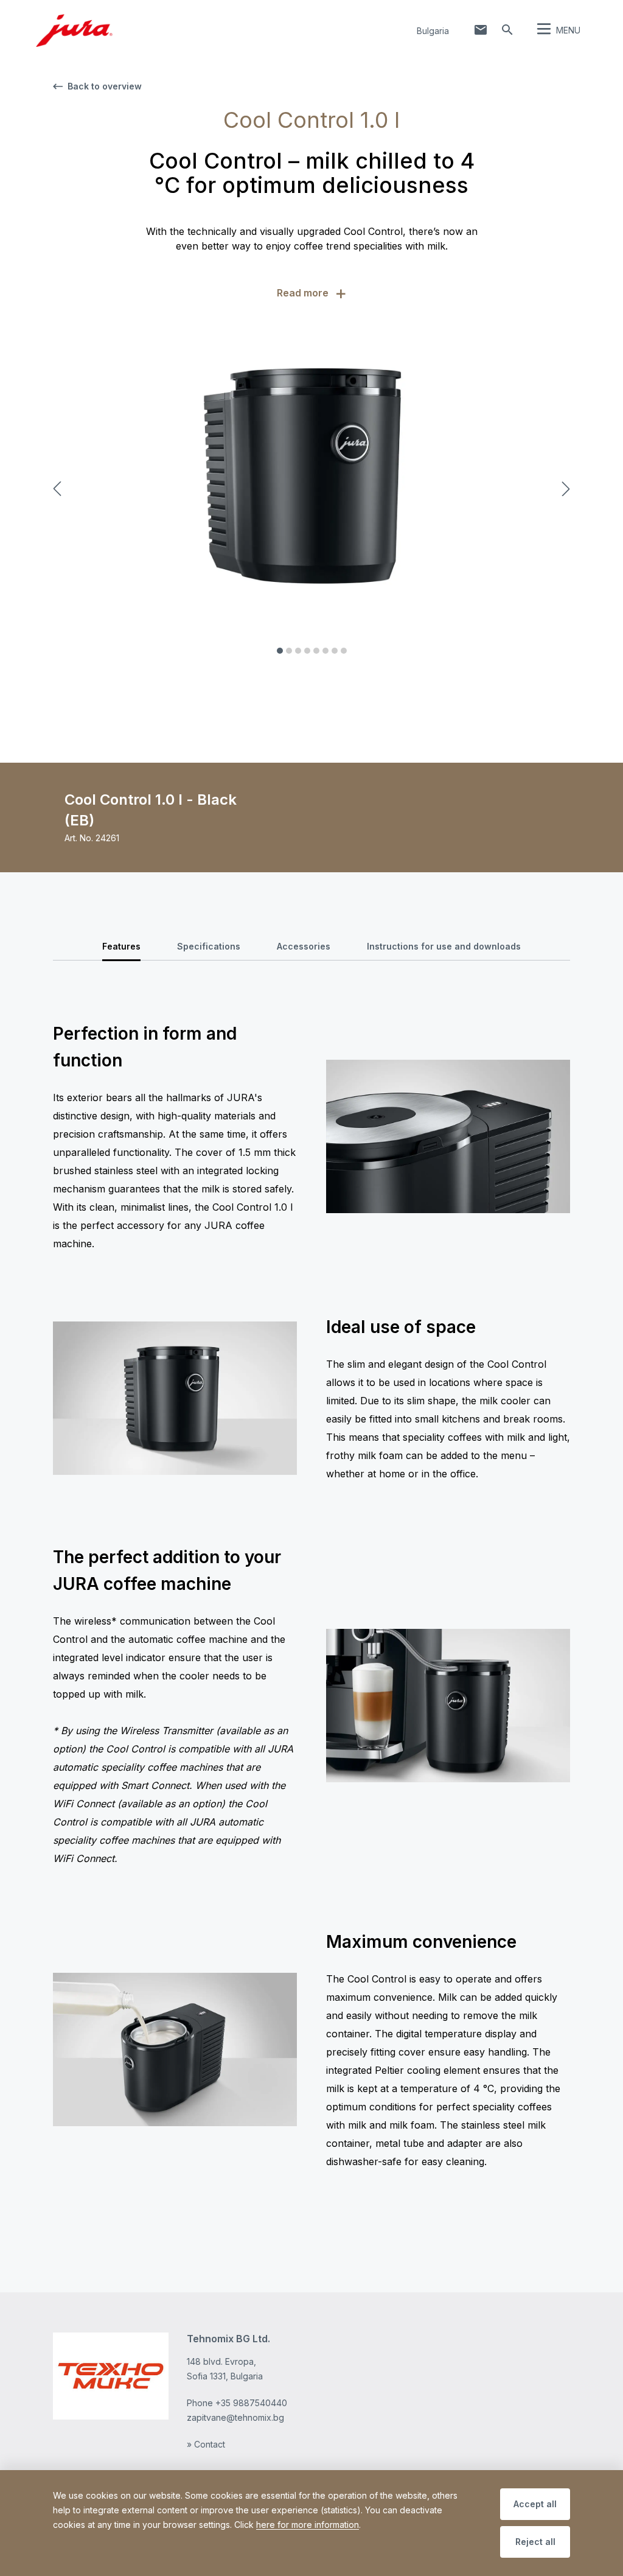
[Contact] (481, 30)
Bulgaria (433, 31)
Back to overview (105, 86)
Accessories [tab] (304, 946)
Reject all (535, 2542)
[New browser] (111, 2376)
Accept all (535, 2504)
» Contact (206, 2444)
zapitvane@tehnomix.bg (235, 2417)
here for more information (308, 2525)
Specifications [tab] (209, 946)
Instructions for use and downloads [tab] (444, 946)
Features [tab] (121, 946)
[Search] (507, 30)
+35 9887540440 (251, 2403)
